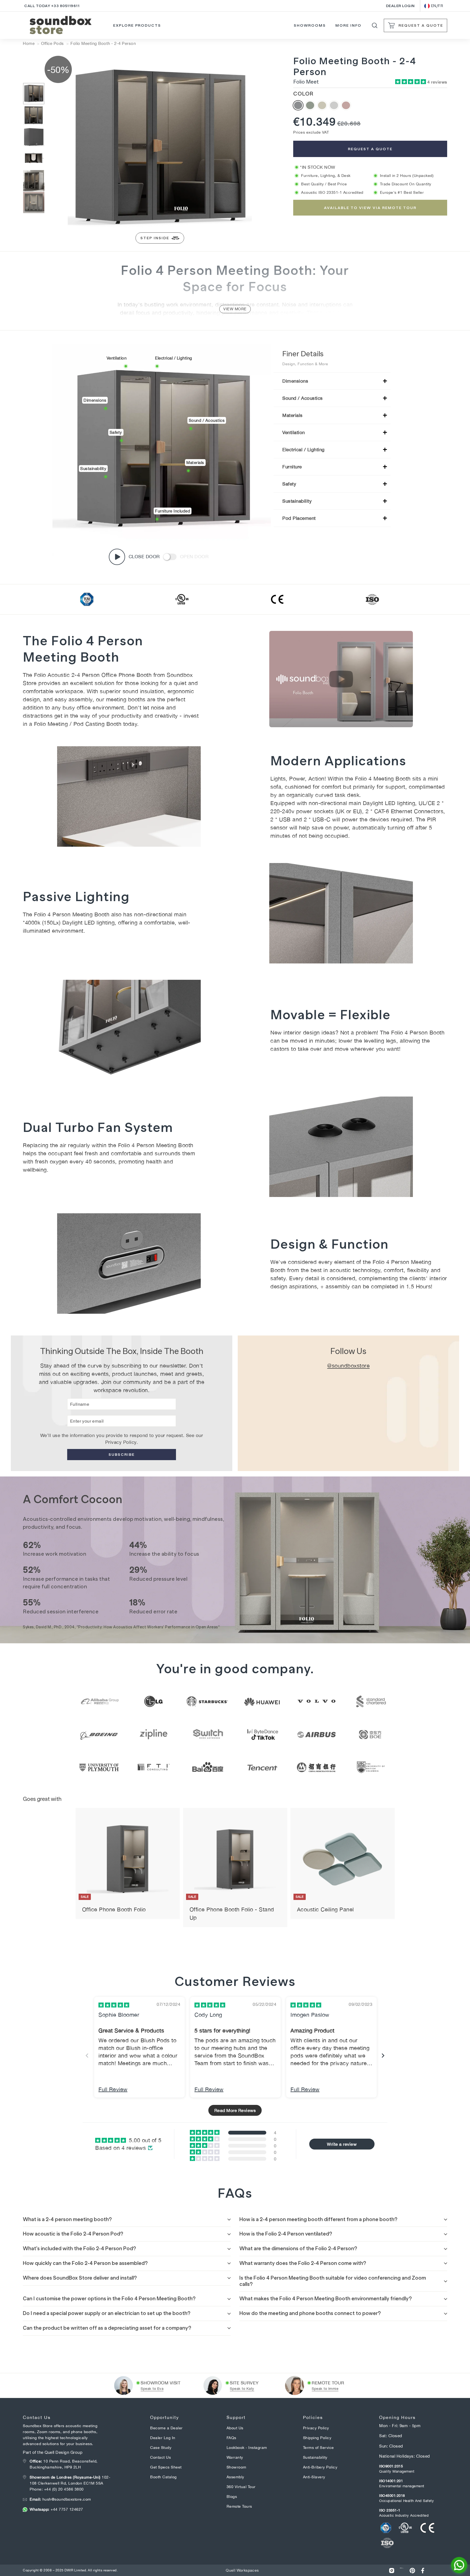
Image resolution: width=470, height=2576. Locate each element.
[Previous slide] (87, 2055)
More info (349, 25)
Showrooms (310, 25)
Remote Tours (239, 2506)
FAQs (231, 2438)
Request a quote (370, 149)
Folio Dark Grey (298, 105)
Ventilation (294, 432)
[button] (411, 82)
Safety (289, 484)
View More (235, 309)
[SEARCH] (375, 25)
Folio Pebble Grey (334, 105)
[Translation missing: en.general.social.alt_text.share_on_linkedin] (402, 2570)
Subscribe (122, 1454)
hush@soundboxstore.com (60, 2499)
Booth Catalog (163, 2477)
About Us (235, 2428)
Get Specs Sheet (166, 2467)
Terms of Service (319, 2448)
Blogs (232, 2497)
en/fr (437, 6)
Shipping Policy (317, 2438)
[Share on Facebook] (423, 2570)
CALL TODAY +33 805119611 (52, 6)
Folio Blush (346, 105)
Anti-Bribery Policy (320, 2467)
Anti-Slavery (314, 2477)
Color (303, 94)
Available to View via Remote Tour (370, 208)
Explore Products (137, 25)
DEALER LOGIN (400, 6)
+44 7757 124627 (56, 2509)
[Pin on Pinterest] (412, 2570)
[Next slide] (383, 2055)
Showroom (236, 2467)
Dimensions (295, 381)
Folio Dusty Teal (310, 105)
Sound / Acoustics (303, 398)
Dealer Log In (163, 2438)
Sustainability (297, 501)
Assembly (235, 2477)
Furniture (292, 467)
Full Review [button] (113, 2089)
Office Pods (52, 43)
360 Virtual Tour (241, 2487)
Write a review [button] (342, 2144)
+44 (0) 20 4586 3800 (64, 2489)
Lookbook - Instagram (247, 2448)
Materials (293, 415)
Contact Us (160, 2457)
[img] (114, 2005)
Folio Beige (322, 105)
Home (29, 43)
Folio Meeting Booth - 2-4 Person (103, 43)
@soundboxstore (348, 1366)
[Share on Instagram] (392, 2570)
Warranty (235, 2457)
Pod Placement (299, 518)
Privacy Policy (121, 1442)
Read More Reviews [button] (235, 2110)
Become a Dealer (166, 2428)
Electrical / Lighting (304, 450)
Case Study (161, 2448)
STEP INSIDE (155, 238)
